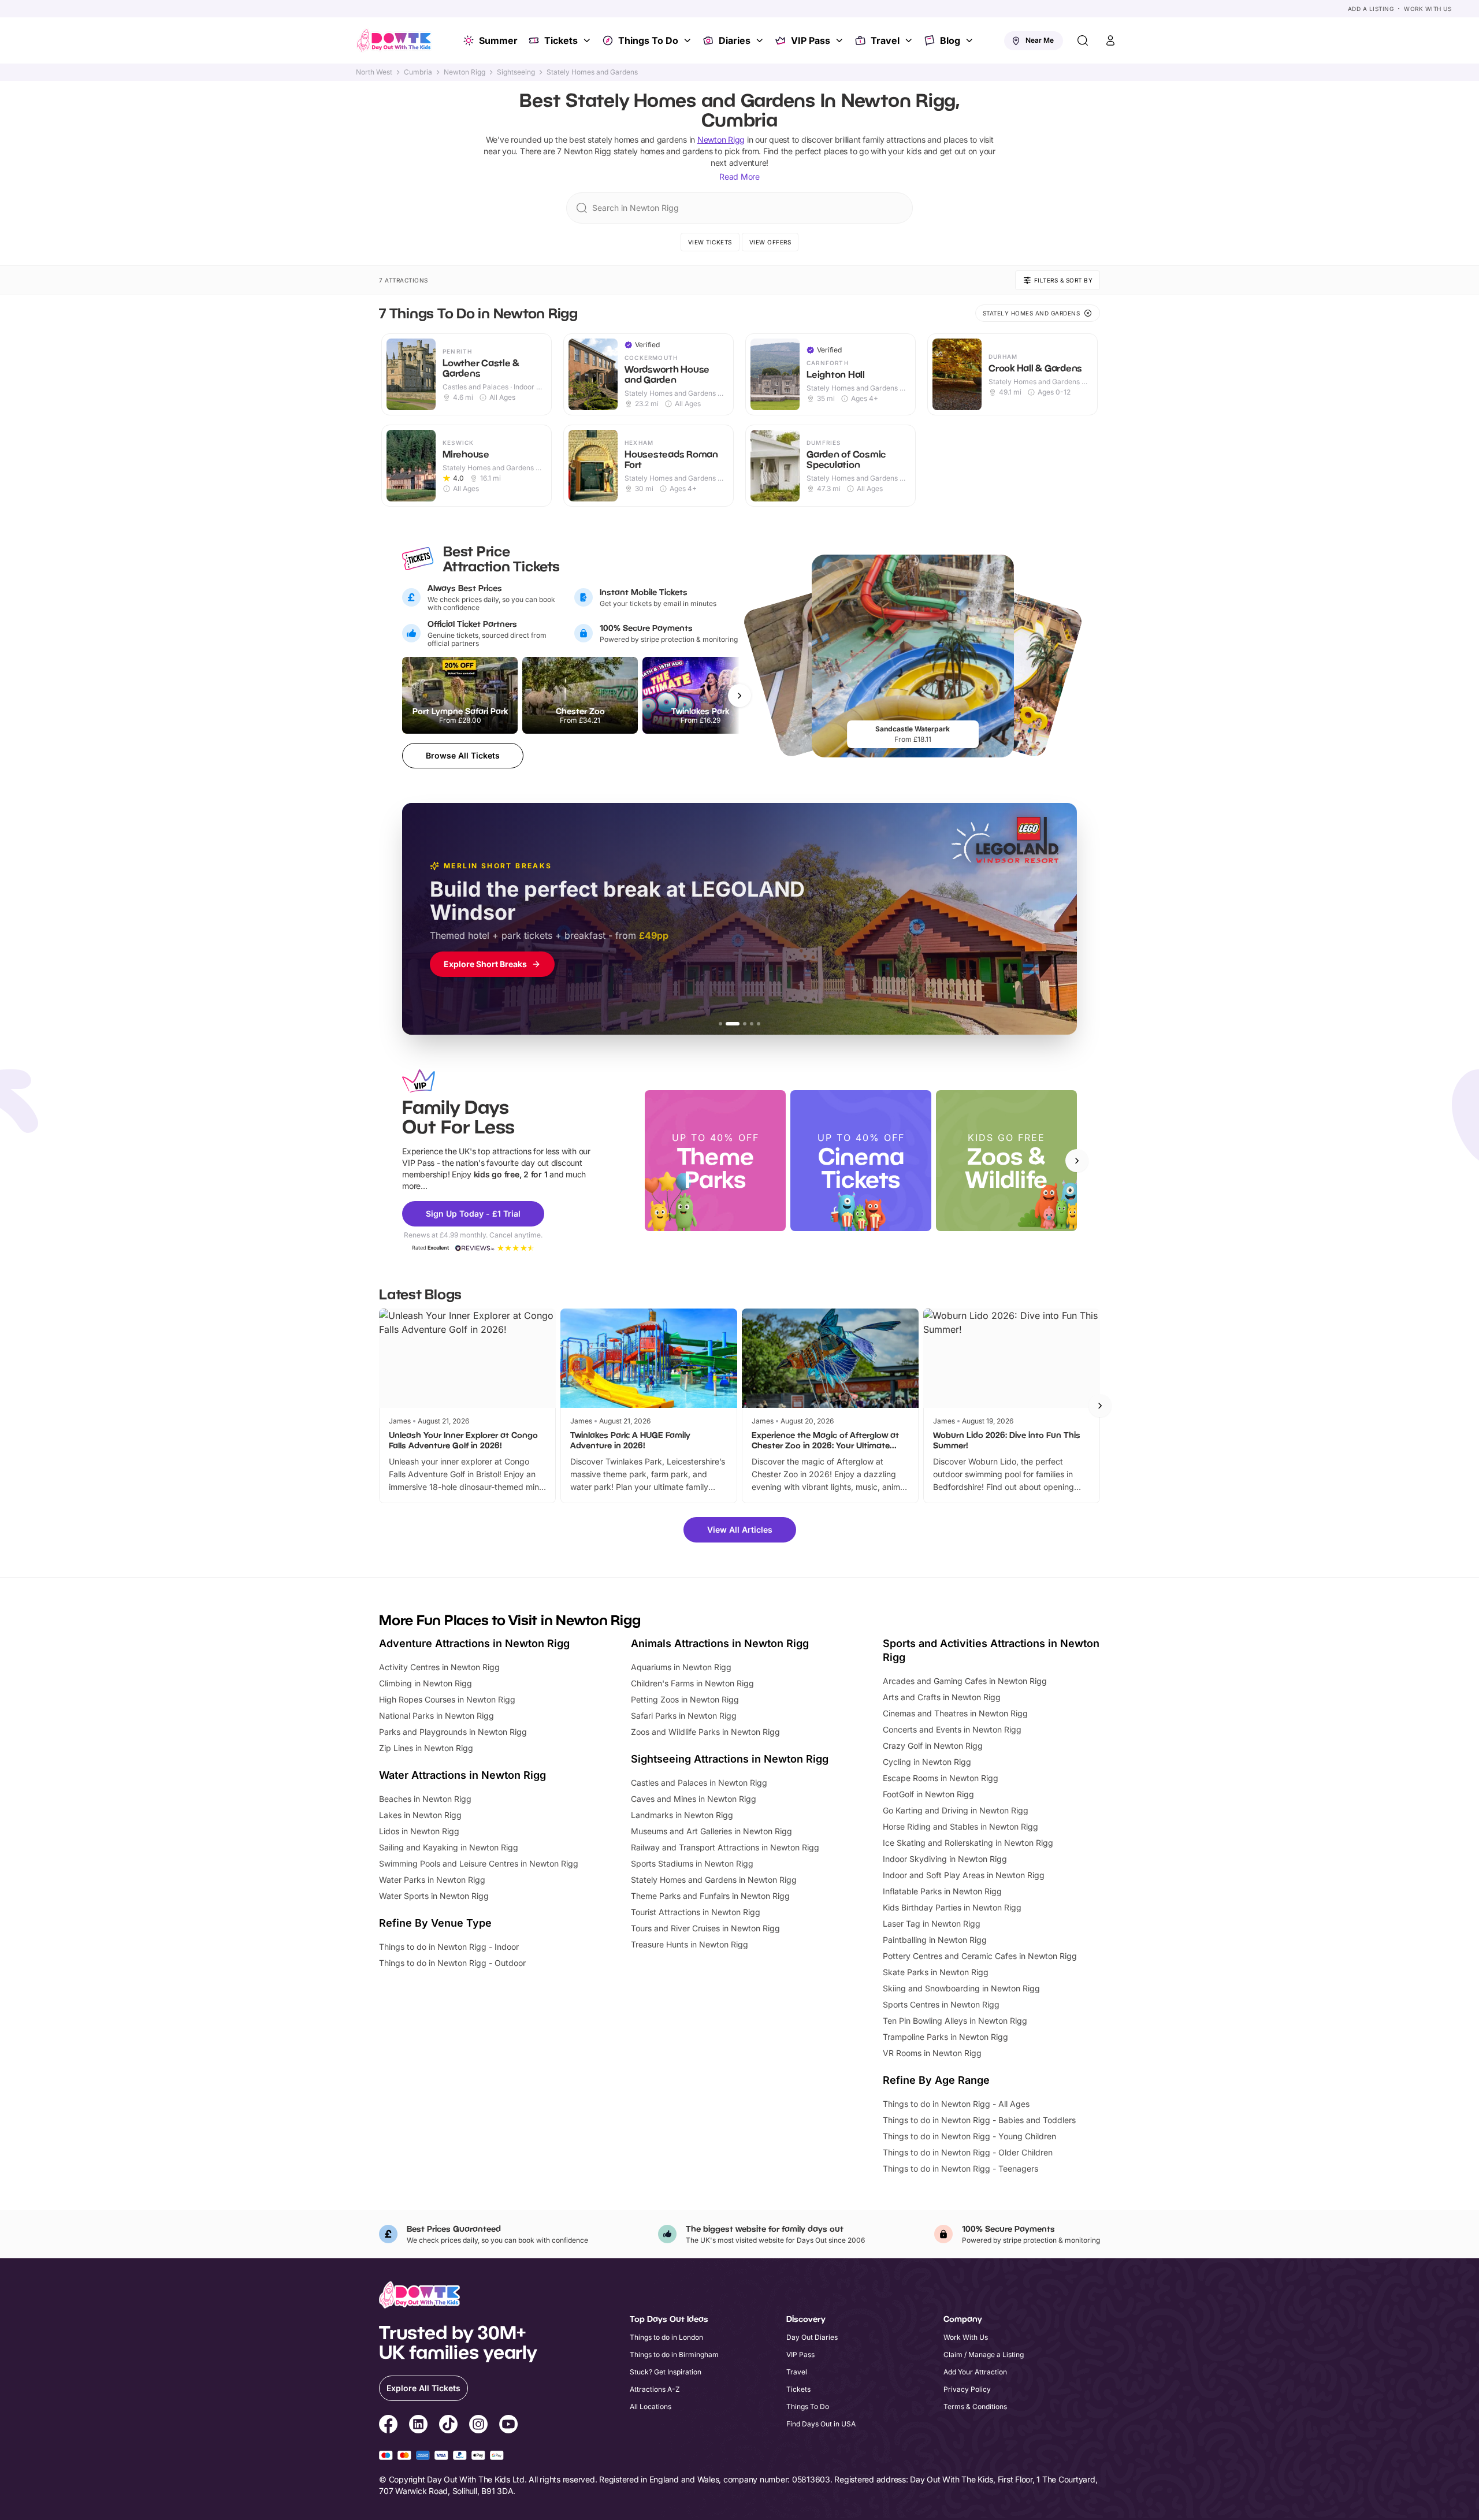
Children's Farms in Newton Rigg (692, 1683)
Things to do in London (666, 2337)
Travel (885, 40)
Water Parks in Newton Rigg (432, 1880)
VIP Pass (811, 40)
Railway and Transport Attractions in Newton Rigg (725, 1847)
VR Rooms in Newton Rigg (932, 2053)
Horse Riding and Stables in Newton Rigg (960, 1826)
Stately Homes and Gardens (592, 72)
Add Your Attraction (975, 2372)
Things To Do (648, 40)
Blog (950, 40)
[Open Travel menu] (910, 40)
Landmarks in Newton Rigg (682, 1815)
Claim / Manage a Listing (984, 2354)
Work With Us (1428, 9)
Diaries (735, 40)
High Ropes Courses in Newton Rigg (447, 1699)
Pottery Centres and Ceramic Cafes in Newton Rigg (980, 1956)
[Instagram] (478, 2426)
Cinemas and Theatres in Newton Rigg (955, 1713)
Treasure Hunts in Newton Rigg (690, 1944)
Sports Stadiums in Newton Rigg (692, 1863)
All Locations (651, 2406)
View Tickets (710, 242)
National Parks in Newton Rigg (436, 1716)
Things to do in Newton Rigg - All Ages (956, 2104)
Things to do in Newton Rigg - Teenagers (960, 2168)
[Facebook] (388, 2426)
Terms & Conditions (975, 2406)
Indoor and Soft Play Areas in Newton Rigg (964, 1875)
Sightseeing (516, 72)
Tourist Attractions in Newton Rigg (696, 1912)
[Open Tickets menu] (588, 40)
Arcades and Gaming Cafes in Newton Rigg (965, 1681)
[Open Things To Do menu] (689, 40)
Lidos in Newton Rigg (419, 1831)
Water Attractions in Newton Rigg (462, 1775)
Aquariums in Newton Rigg (681, 1667)
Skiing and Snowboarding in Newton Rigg (961, 1988)
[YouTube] (508, 2426)
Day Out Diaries (812, 2337)
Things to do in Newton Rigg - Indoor (449, 1947)
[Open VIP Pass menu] (841, 40)
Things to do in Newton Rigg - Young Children (969, 2136)
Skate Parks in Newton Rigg (936, 1972)
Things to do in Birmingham (674, 2354)
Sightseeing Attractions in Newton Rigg (730, 1759)
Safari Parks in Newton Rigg (684, 1716)
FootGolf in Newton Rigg (928, 1794)
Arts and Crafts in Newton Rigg (942, 1697)
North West (374, 72)
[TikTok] (448, 2426)
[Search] (1083, 40)
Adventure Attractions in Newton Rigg (474, 1643)
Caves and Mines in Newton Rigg (694, 1799)
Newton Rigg (464, 72)
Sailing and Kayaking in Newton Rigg (449, 1847)
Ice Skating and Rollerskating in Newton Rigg (968, 1843)
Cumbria (418, 72)
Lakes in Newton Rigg (420, 1815)
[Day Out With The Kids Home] (394, 40)
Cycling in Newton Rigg (927, 1762)
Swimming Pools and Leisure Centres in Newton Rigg (479, 1863)
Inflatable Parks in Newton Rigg (942, 1891)
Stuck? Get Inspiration (666, 2372)
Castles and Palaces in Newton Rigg (699, 1783)
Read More (739, 176)
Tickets (561, 40)
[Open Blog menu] (971, 40)
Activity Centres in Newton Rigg (439, 1667)
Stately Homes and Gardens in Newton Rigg (714, 1880)
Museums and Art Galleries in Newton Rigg (711, 1831)
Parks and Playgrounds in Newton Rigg (453, 1732)
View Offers (770, 242)
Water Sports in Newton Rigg (434, 1896)
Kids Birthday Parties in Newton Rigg (952, 1907)
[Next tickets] (739, 696)
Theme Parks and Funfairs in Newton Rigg (710, 1896)
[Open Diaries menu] (761, 40)
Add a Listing (1371, 9)
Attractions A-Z (655, 2389)
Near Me (1040, 40)
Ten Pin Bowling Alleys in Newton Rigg (955, 2021)
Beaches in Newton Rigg (425, 1799)
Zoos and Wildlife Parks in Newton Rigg (705, 1732)
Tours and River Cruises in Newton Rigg (705, 1928)
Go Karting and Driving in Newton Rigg (956, 1810)
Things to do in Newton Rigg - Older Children (968, 2152)
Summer (498, 40)
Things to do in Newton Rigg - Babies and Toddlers (979, 2120)
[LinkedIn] (418, 2426)
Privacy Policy (967, 2389)
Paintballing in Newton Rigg (935, 1940)
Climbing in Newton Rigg (426, 1683)
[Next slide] (1077, 1161)
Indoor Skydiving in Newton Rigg (945, 1859)
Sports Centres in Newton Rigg (941, 2004)
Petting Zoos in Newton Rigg (685, 1699)
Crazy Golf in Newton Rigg (933, 1746)
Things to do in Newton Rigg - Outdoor (452, 1963)
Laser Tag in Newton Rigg (932, 1924)
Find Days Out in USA (821, 2424)
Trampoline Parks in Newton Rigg (945, 2037)
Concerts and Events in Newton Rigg (952, 1729)
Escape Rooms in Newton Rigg (941, 1778)
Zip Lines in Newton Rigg (426, 1748)
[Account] (1110, 40)
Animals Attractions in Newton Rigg (720, 1643)
